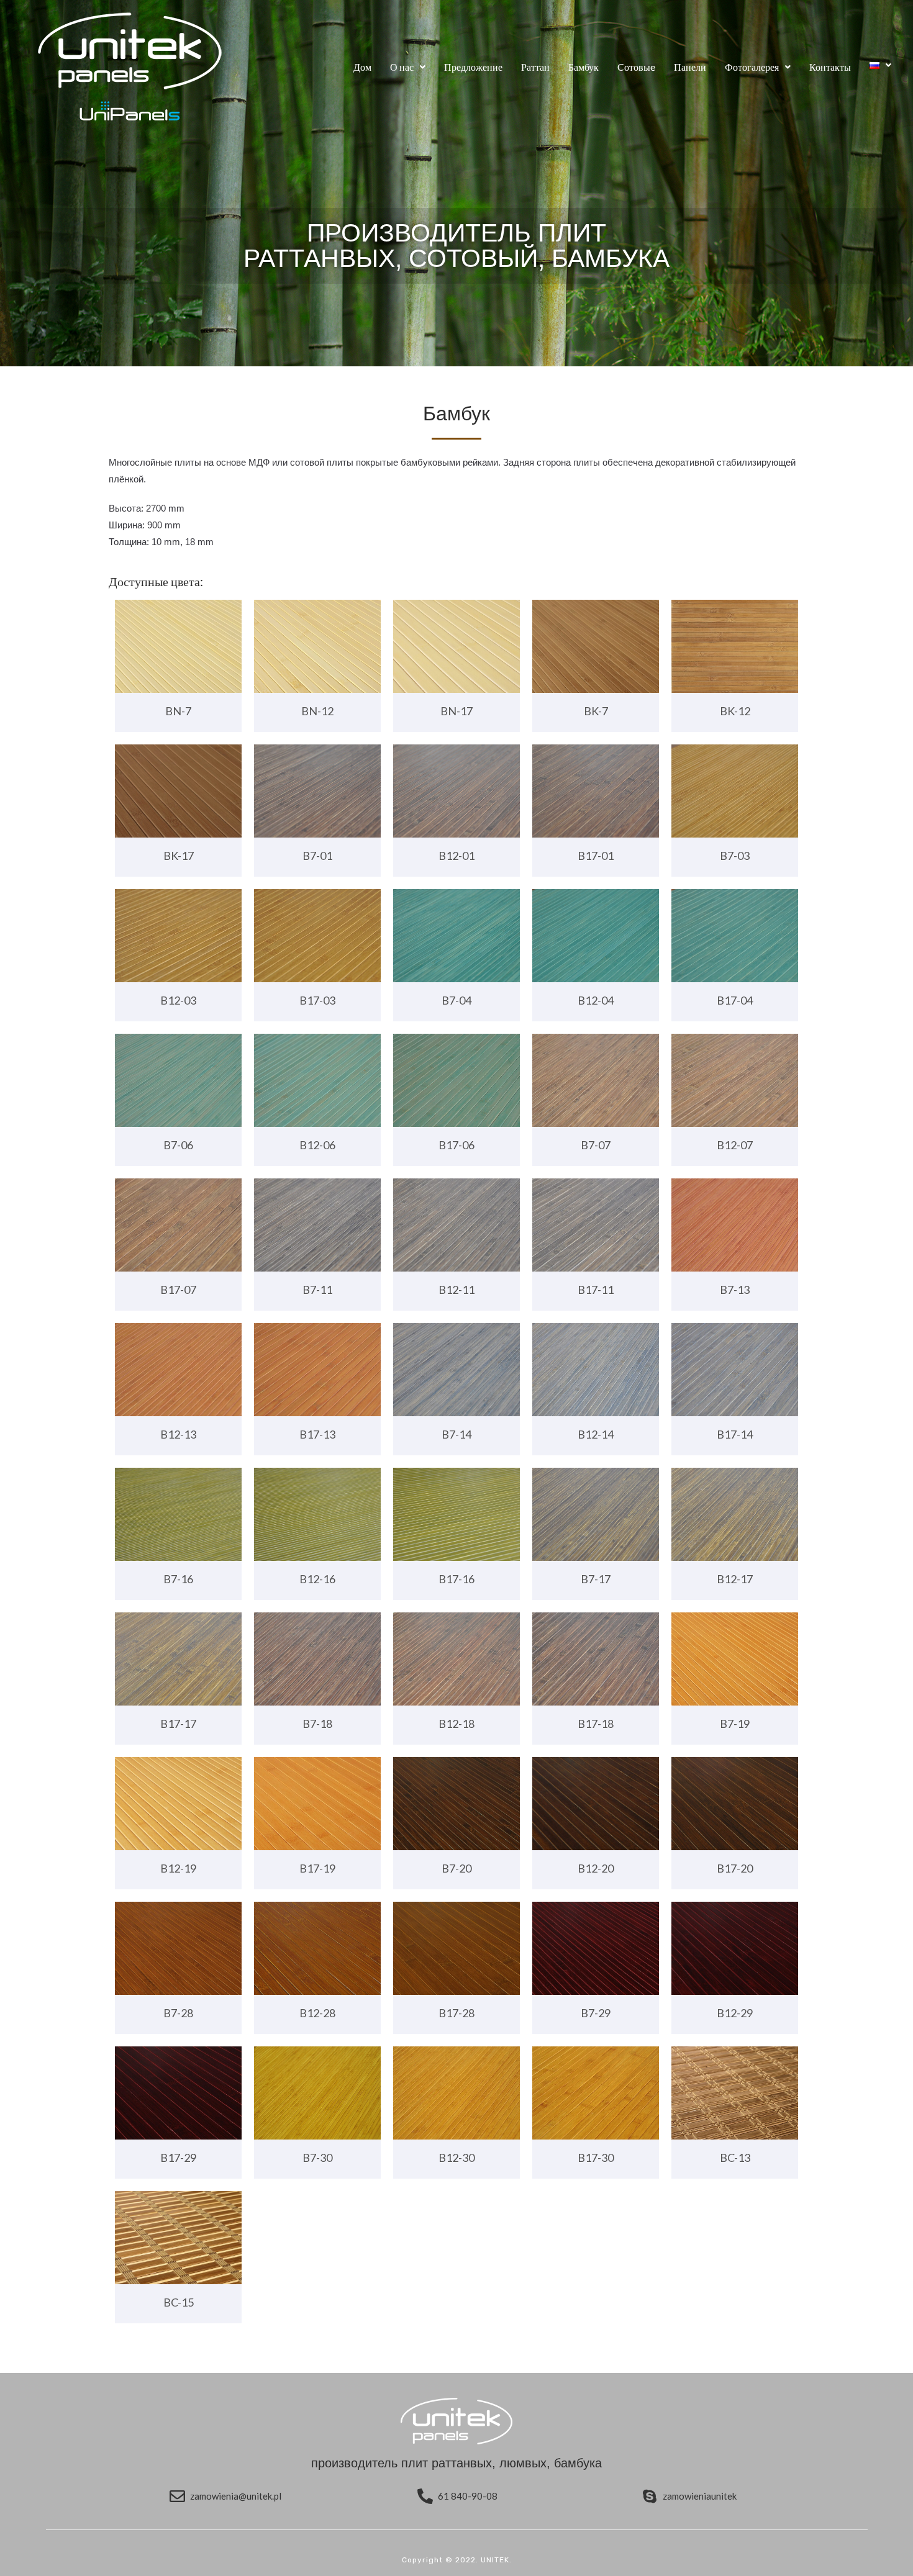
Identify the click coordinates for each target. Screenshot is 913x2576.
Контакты (830, 67)
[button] (408, 67)
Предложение (473, 67)
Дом (362, 67)
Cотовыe (636, 67)
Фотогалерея (752, 67)
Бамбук (584, 67)
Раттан (535, 67)
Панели (690, 67)
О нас (402, 67)
